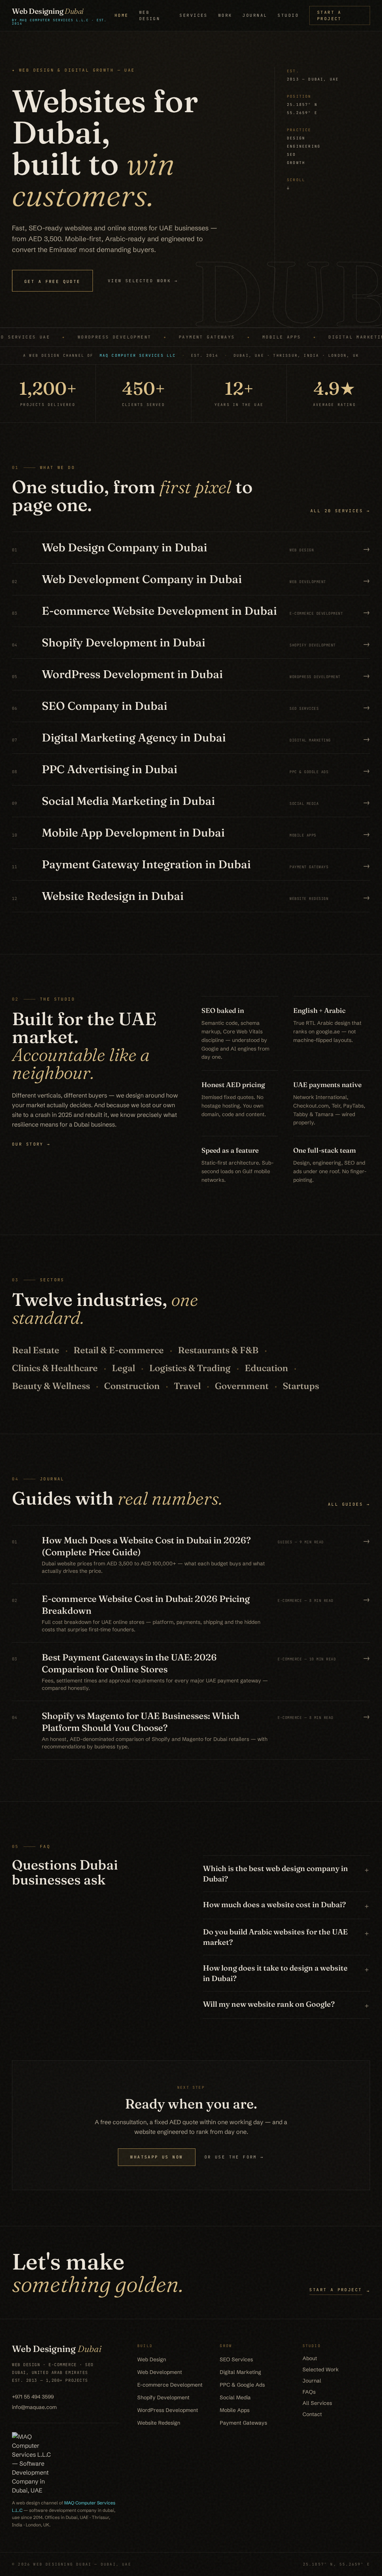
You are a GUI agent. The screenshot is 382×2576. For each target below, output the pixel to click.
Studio (288, 15)
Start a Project (329, 15)
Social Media (235, 2397)
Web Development (160, 2372)
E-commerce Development (170, 2385)
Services (193, 15)
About (310, 2358)
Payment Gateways (243, 2423)
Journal (255, 15)
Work (225, 15)
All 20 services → (340, 511)
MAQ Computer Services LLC (138, 355)
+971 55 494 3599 (33, 2397)
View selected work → (143, 281)
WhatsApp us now (156, 2157)
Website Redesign (159, 2423)
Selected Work (321, 2369)
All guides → (349, 1504)
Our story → (31, 1144)
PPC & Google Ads (242, 2385)
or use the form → (234, 2157)
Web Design (150, 15)
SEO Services (236, 2359)
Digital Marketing (240, 2372)
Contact (312, 2414)
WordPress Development (168, 2410)
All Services (317, 2403)
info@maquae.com (34, 2407)
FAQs (309, 2392)
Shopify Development (163, 2397)
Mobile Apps (235, 2410)
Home (122, 15)
